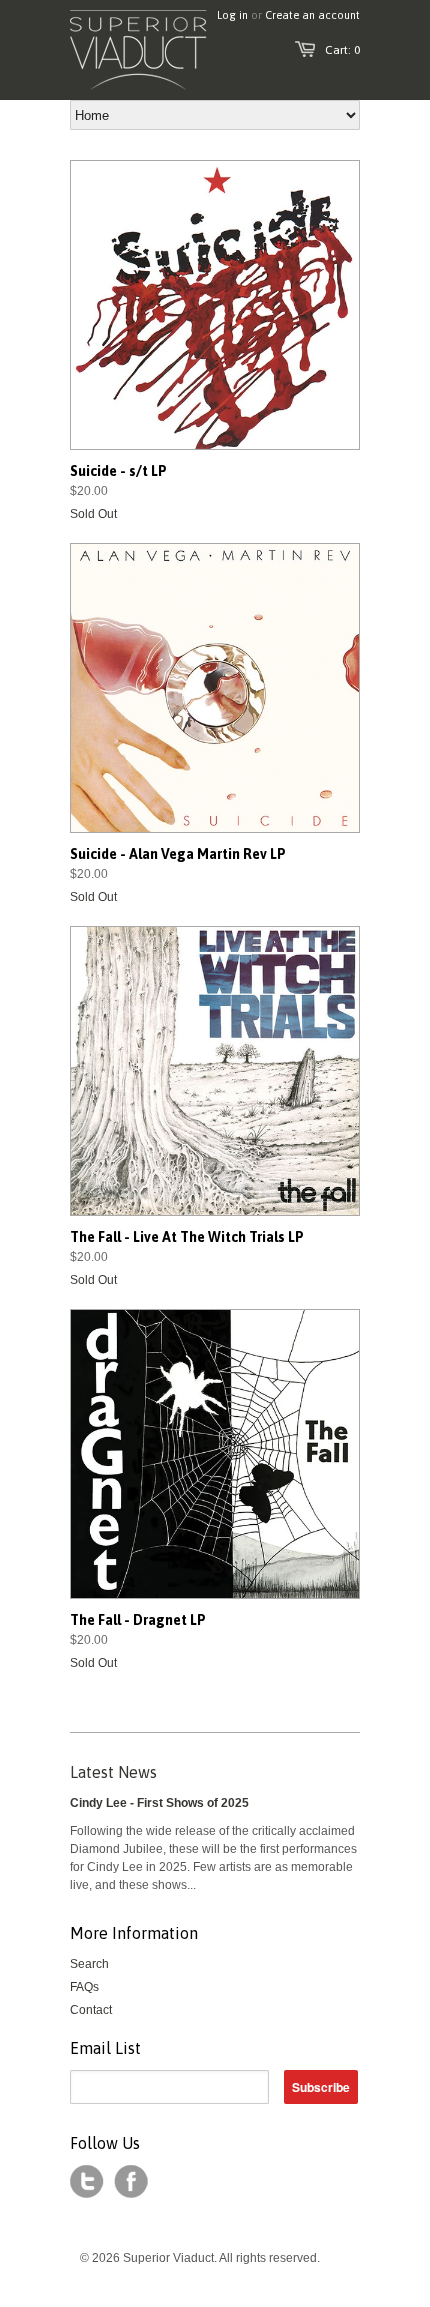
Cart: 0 (342, 50)
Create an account (312, 15)
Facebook (131, 2182)
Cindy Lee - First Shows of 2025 (159, 1803)
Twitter (87, 2182)
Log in (232, 15)
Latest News (113, 1772)
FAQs (84, 1987)
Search (89, 1964)
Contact (91, 2010)
